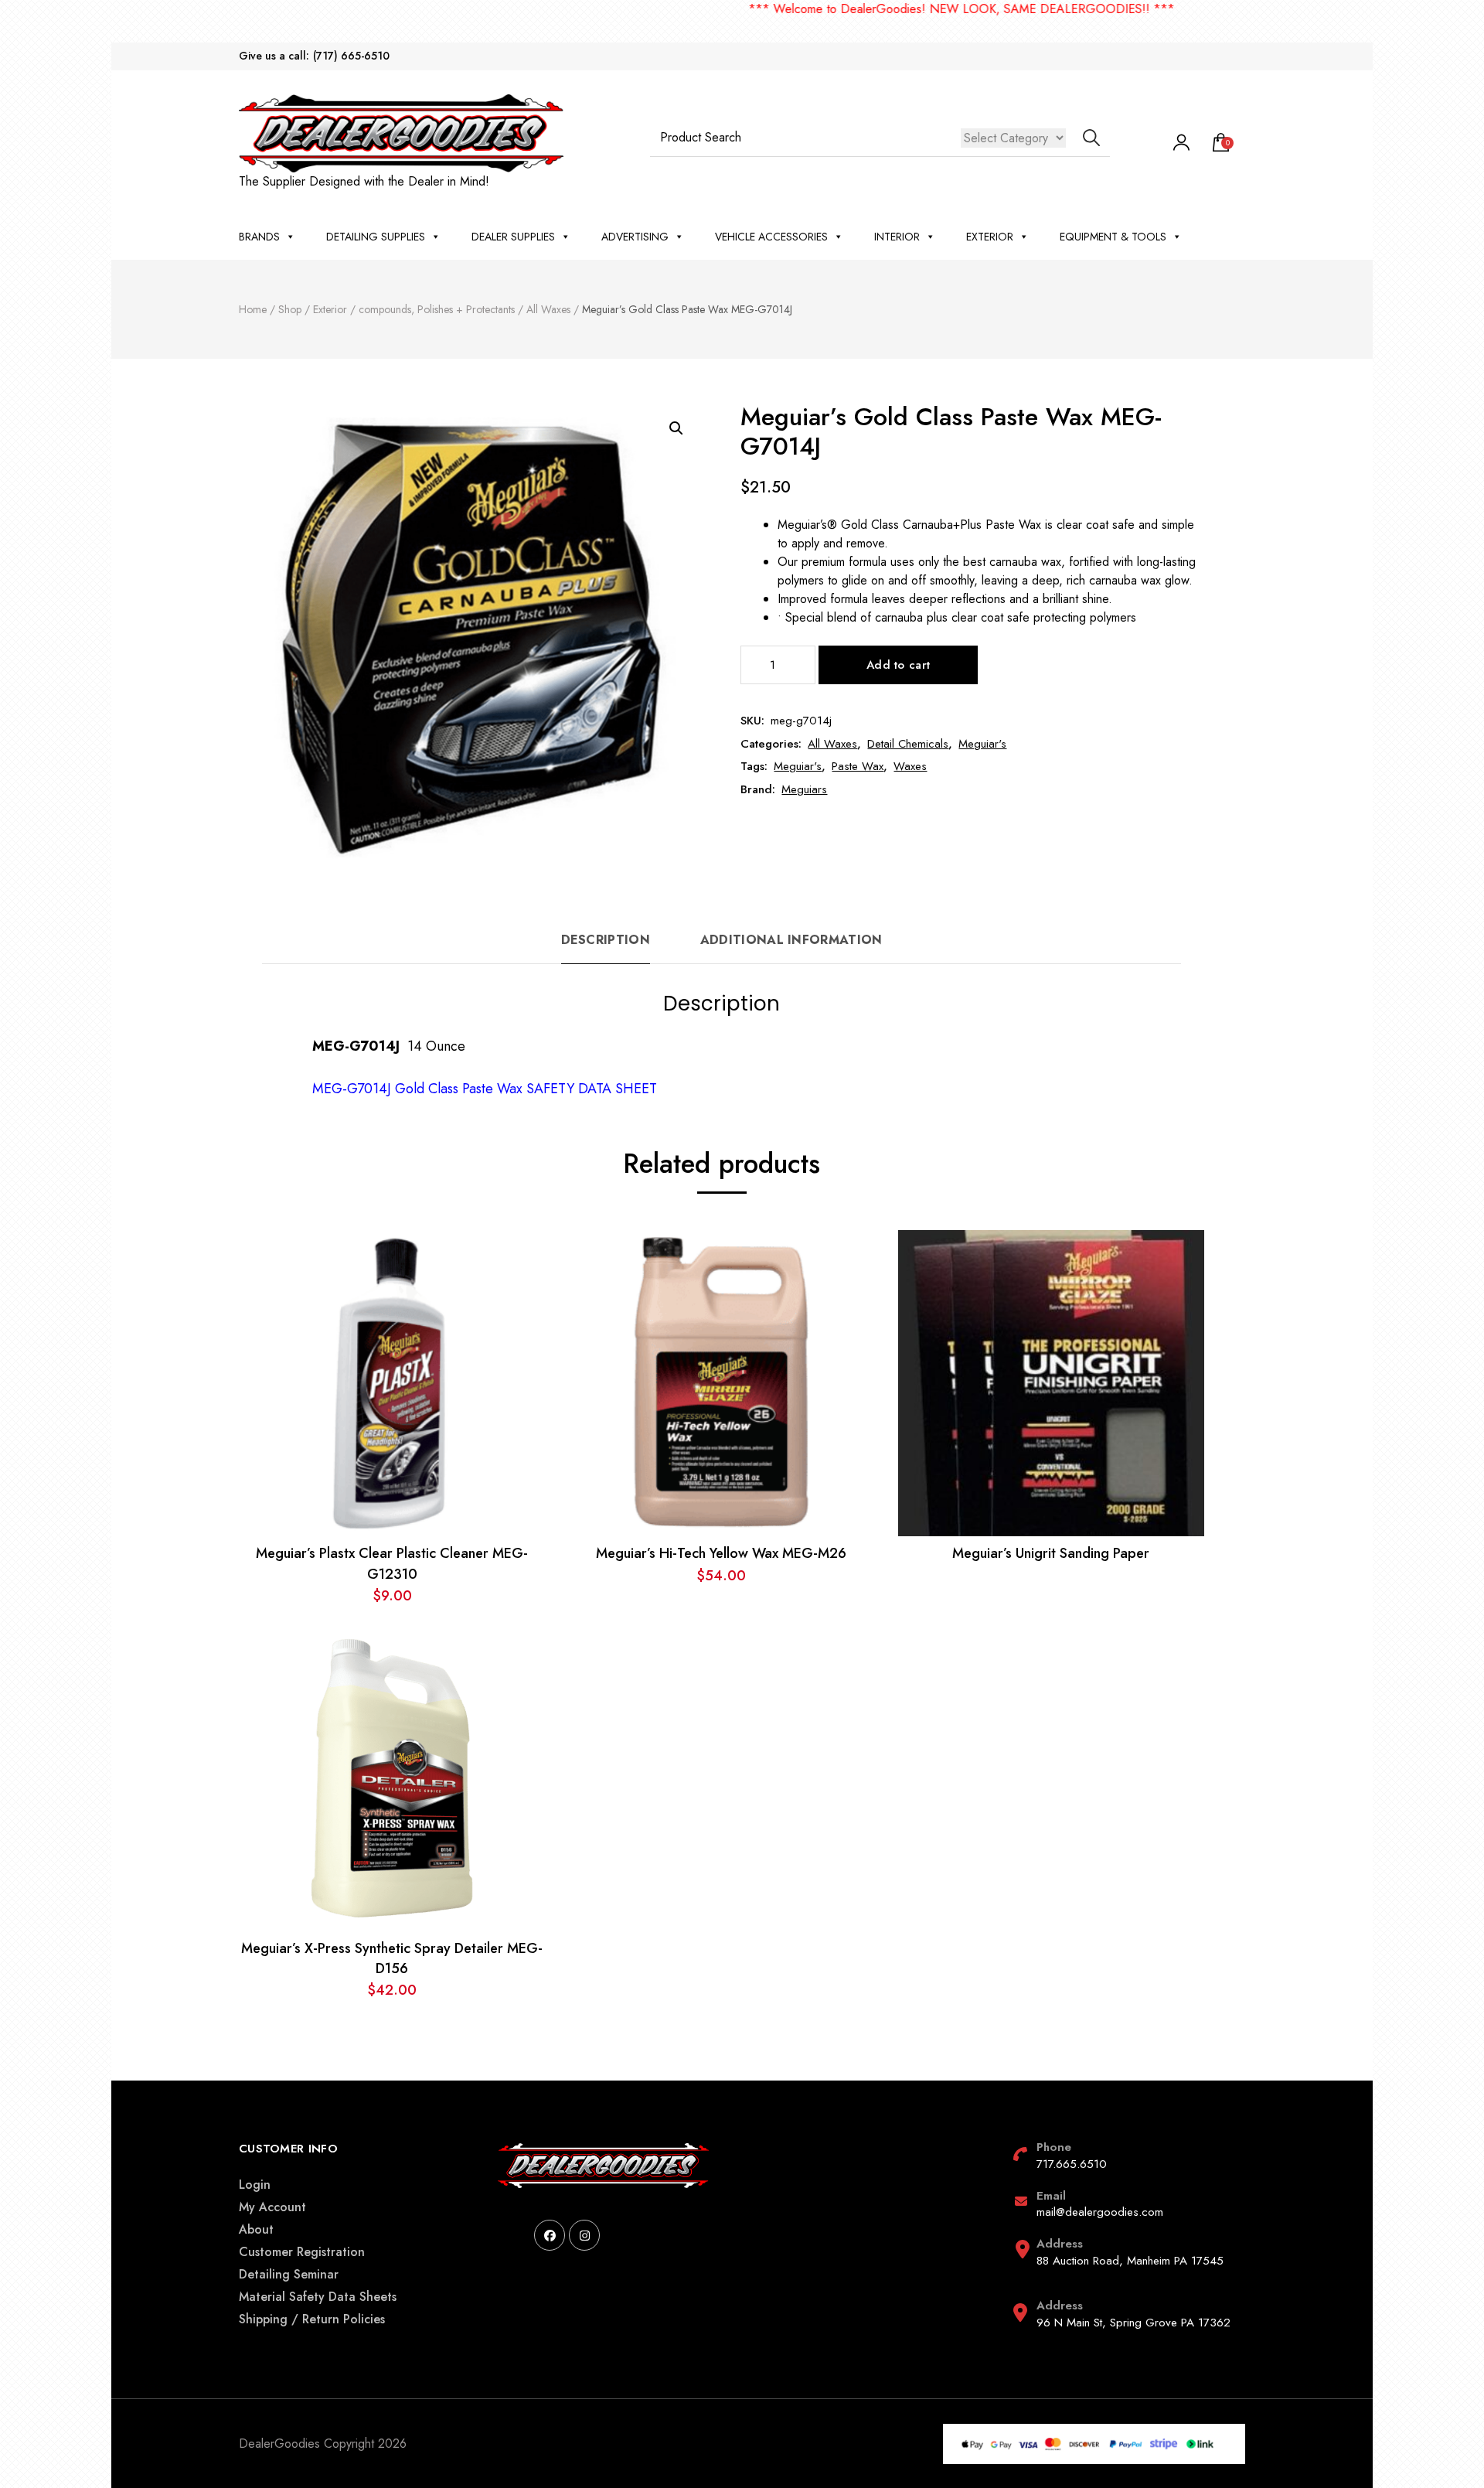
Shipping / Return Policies (312, 2319)
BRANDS (259, 237)
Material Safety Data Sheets (318, 2297)
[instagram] (584, 2235)
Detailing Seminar (289, 2274)
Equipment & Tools (1113, 237)
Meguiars (804, 789)
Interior (897, 237)
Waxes (910, 766)
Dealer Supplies (513, 237)
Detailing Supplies (376, 237)
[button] (676, 428)
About (256, 2229)
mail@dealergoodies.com (1100, 2212)
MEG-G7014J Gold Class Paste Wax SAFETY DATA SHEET (485, 1089)
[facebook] (550, 2235)
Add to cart (898, 665)
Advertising (635, 237)
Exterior (990, 237)
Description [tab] (606, 940)
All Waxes (832, 744)
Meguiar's (982, 744)
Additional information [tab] (791, 940)
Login (255, 2185)
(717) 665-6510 (351, 56)
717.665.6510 (1072, 2164)
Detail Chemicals (908, 744)
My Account (272, 2207)
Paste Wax (858, 766)
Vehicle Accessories (771, 237)
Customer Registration (302, 2252)
